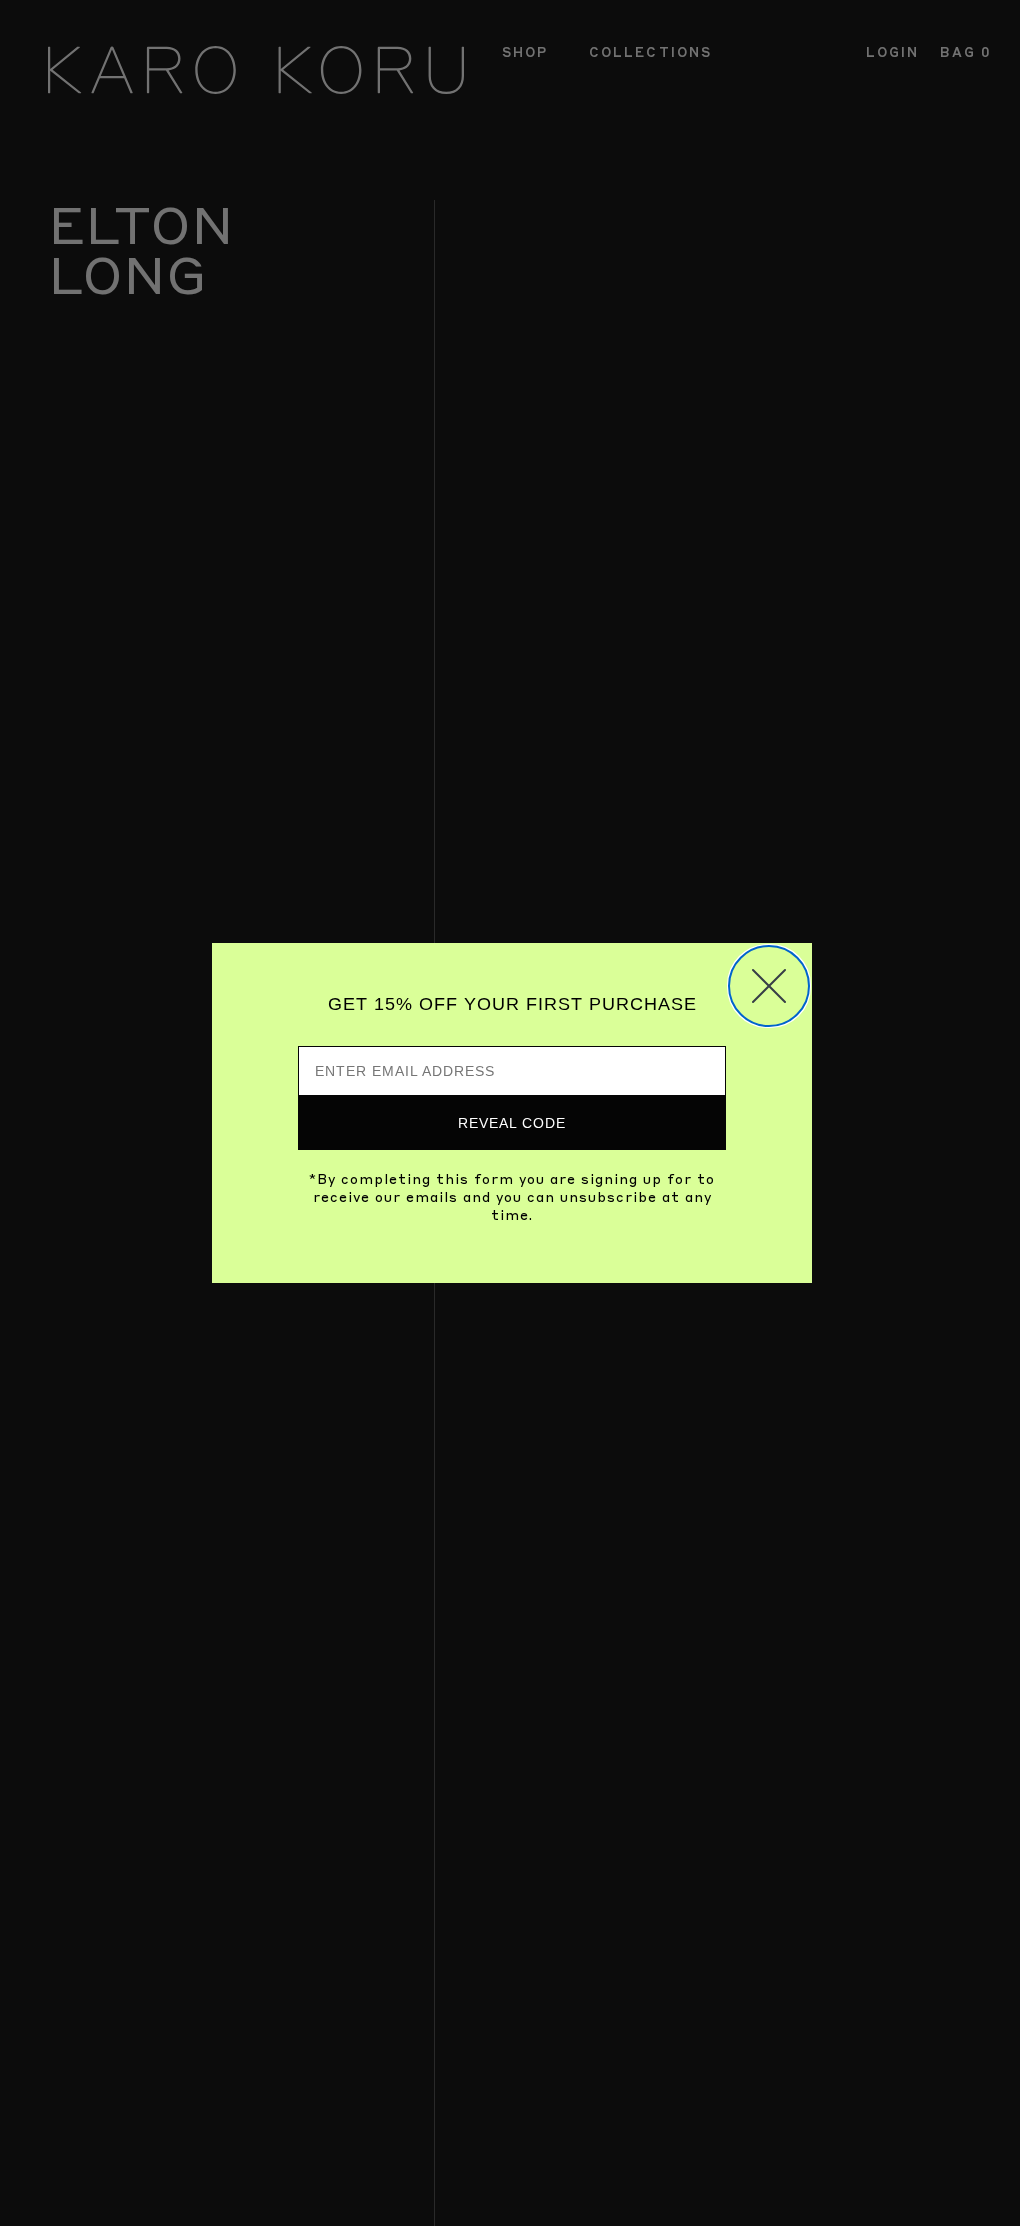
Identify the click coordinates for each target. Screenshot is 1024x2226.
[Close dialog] (769, 986)
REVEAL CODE (512, 1123)
